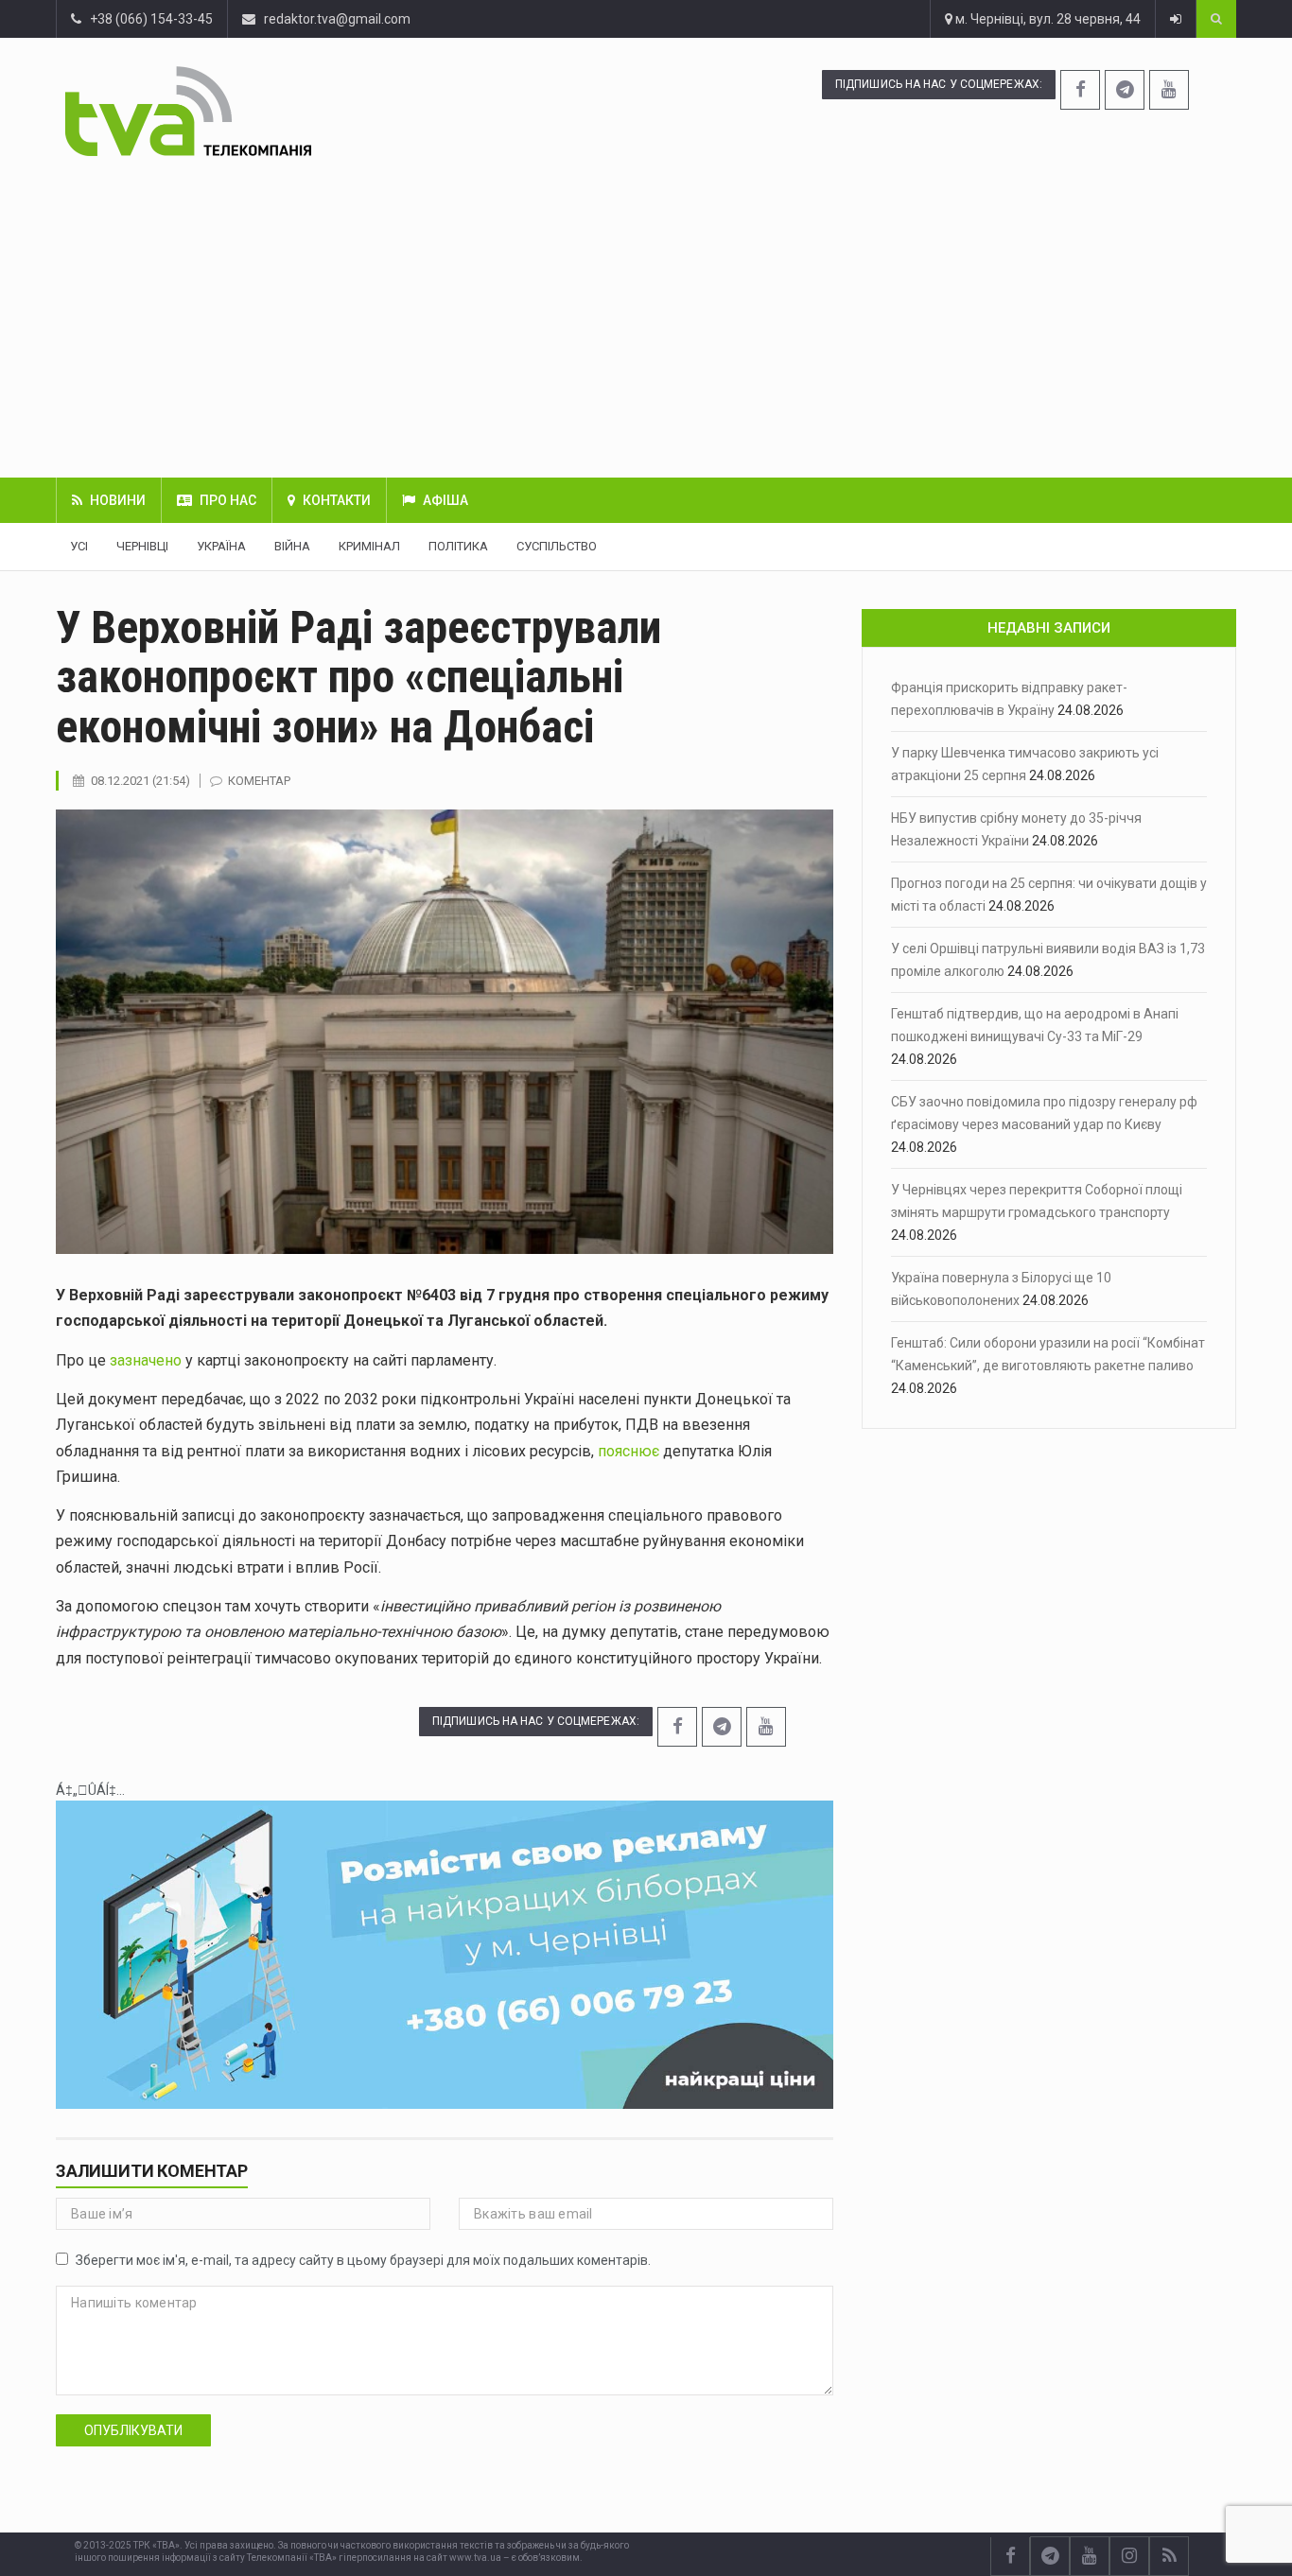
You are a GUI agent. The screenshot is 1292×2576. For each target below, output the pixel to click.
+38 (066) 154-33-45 (147, 19)
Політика (458, 546)
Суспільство (557, 546)
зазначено (146, 1360)
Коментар (259, 781)
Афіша (445, 500)
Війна (292, 546)
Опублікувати (133, 2430)
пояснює (629, 1451)
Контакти (337, 500)
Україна (221, 546)
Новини (118, 500)
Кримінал (369, 546)
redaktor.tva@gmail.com (337, 19)
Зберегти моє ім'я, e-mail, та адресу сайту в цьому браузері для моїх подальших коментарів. (363, 2260)
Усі (79, 546)
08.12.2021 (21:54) (140, 781)
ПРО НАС (228, 500)
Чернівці (142, 546)
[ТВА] (286, 111)
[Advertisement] (646, 317)
